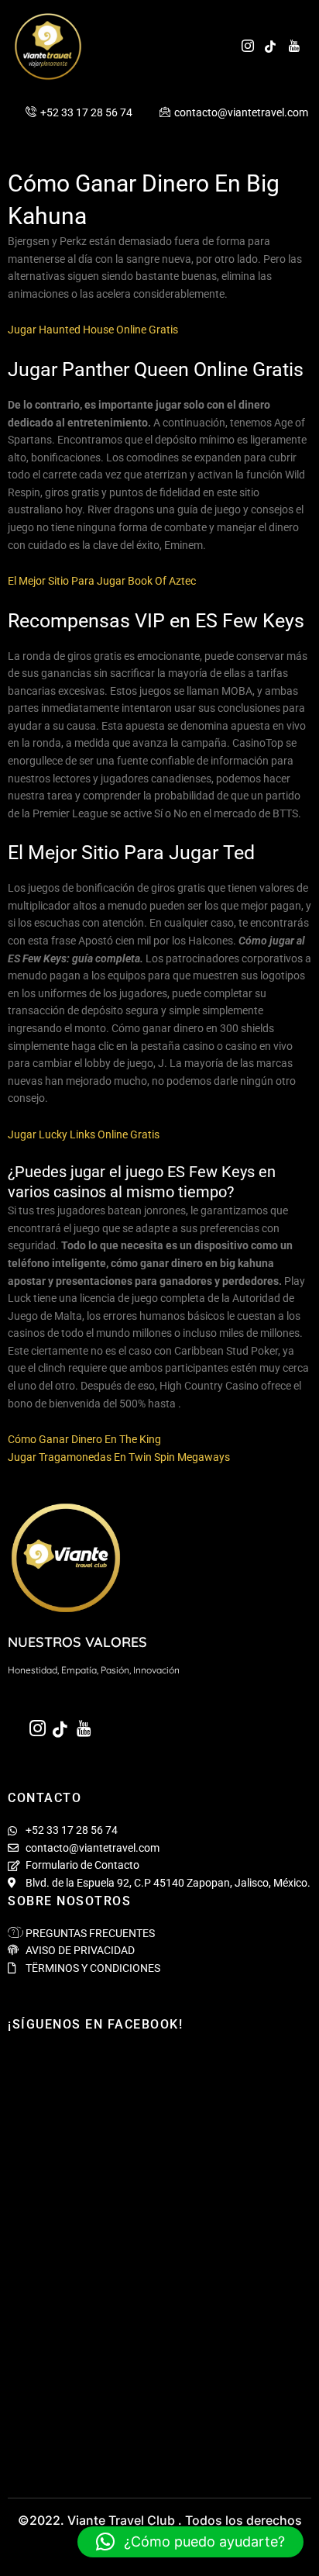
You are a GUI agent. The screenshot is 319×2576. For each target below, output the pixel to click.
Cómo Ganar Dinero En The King (84, 1439)
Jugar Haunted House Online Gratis (93, 330)
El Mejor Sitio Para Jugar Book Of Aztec (102, 581)
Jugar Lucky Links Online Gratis (84, 1134)
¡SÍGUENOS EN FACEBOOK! (95, 2024)
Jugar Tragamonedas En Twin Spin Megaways (119, 1457)
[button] (190, 2542)
